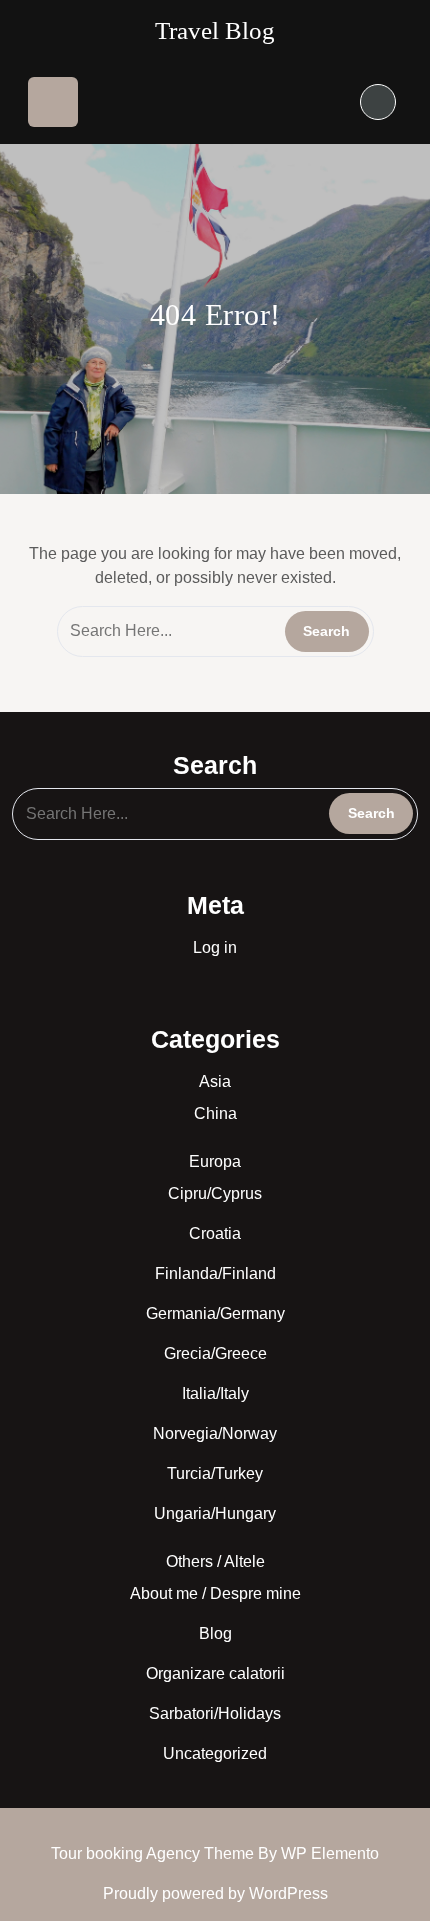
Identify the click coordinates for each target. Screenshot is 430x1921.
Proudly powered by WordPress (215, 1893)
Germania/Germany (215, 1313)
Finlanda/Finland (215, 1273)
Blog (215, 1633)
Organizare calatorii (215, 1673)
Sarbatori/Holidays (215, 1713)
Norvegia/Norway (215, 1433)
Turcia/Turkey (215, 1473)
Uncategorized (215, 1753)
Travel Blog (215, 30)
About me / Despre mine (215, 1593)
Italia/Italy (215, 1393)
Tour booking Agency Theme (154, 1853)
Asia (215, 1081)
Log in (215, 947)
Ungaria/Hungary (215, 1513)
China (215, 1113)
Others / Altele (215, 1561)
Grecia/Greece (215, 1353)
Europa (215, 1161)
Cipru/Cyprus (215, 1193)
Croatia (215, 1233)
